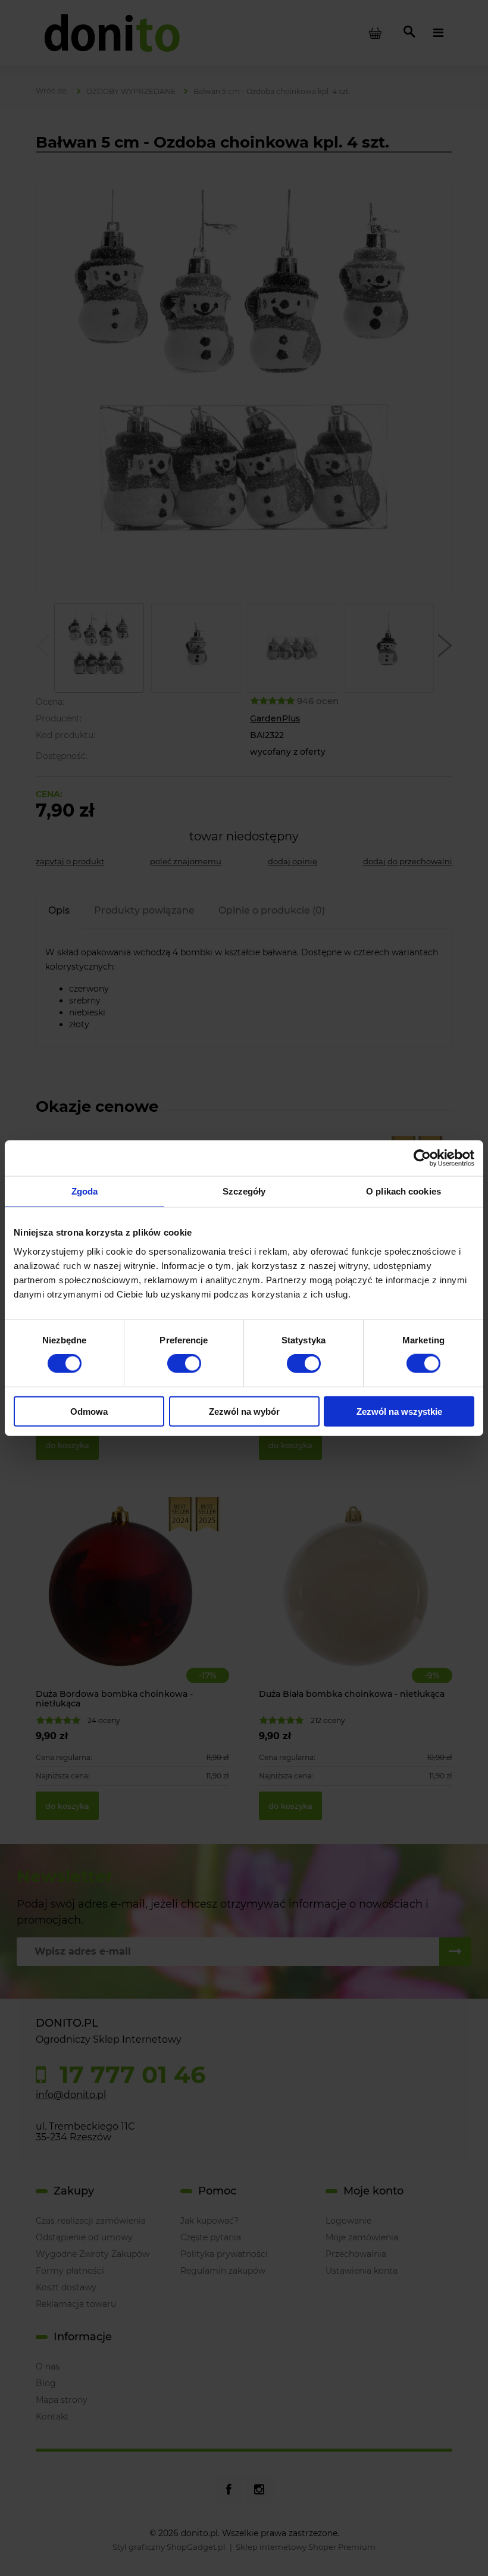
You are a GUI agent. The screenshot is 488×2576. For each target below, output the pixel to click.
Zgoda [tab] (85, 1191)
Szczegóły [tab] (244, 1191)
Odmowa (89, 1411)
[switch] (184, 1364)
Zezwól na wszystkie (399, 1411)
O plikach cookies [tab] (403, 1191)
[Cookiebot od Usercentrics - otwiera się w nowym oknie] (422, 1158)
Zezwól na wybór (244, 1411)
